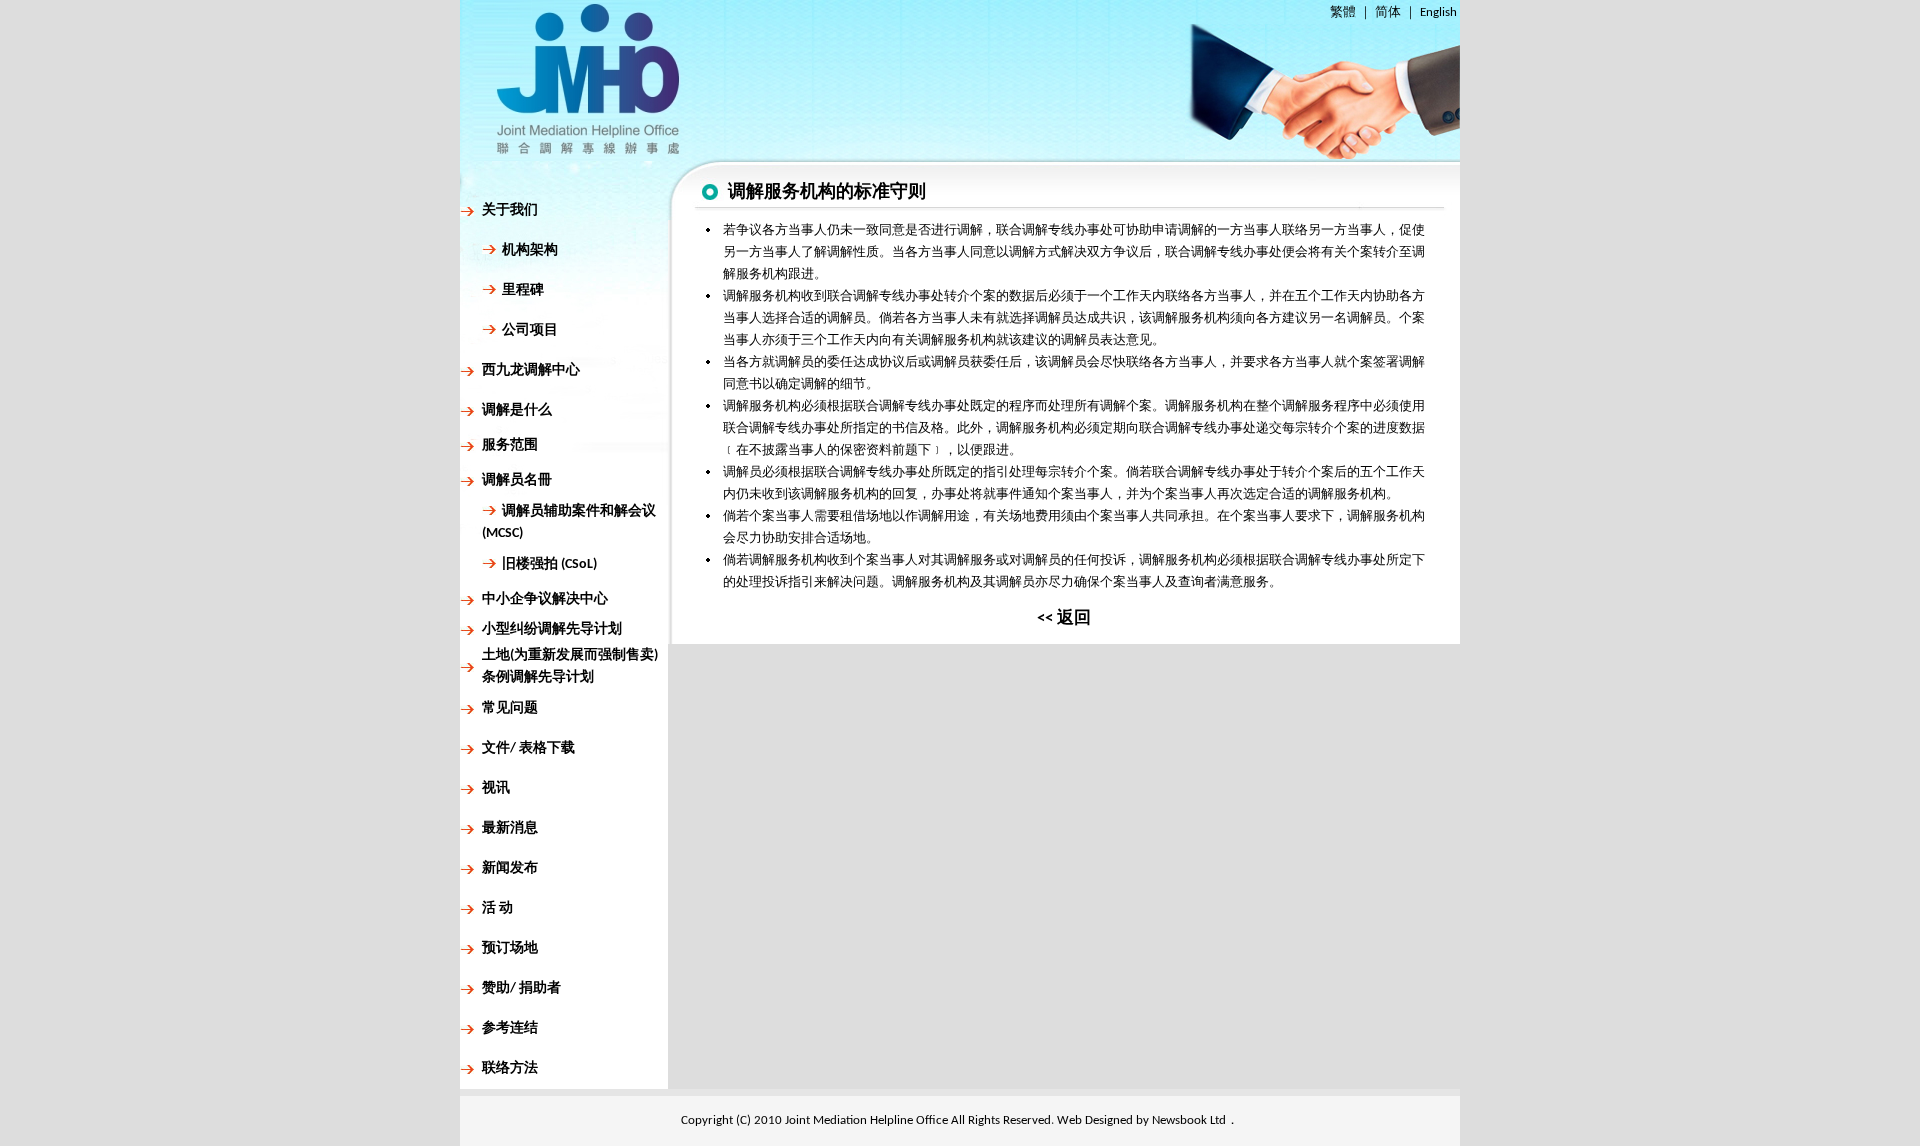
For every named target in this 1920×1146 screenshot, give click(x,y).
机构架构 (530, 250)
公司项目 (530, 330)
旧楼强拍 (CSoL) (549, 564)
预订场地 (510, 948)
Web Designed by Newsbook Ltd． (1148, 1120)
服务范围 (510, 445)
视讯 (496, 788)
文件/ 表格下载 (528, 748)
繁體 (1343, 12)
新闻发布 (510, 868)
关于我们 (510, 210)
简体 (1388, 12)
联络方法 (510, 1068)
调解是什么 (517, 410)
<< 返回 (1064, 618)
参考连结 (510, 1028)
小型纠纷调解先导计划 (552, 629)
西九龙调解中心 (531, 370)
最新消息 (510, 828)
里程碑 (523, 290)
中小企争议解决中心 (545, 599)
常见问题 (510, 708)
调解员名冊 (517, 480)
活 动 (497, 908)
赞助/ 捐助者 (521, 988)
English (1438, 12)
